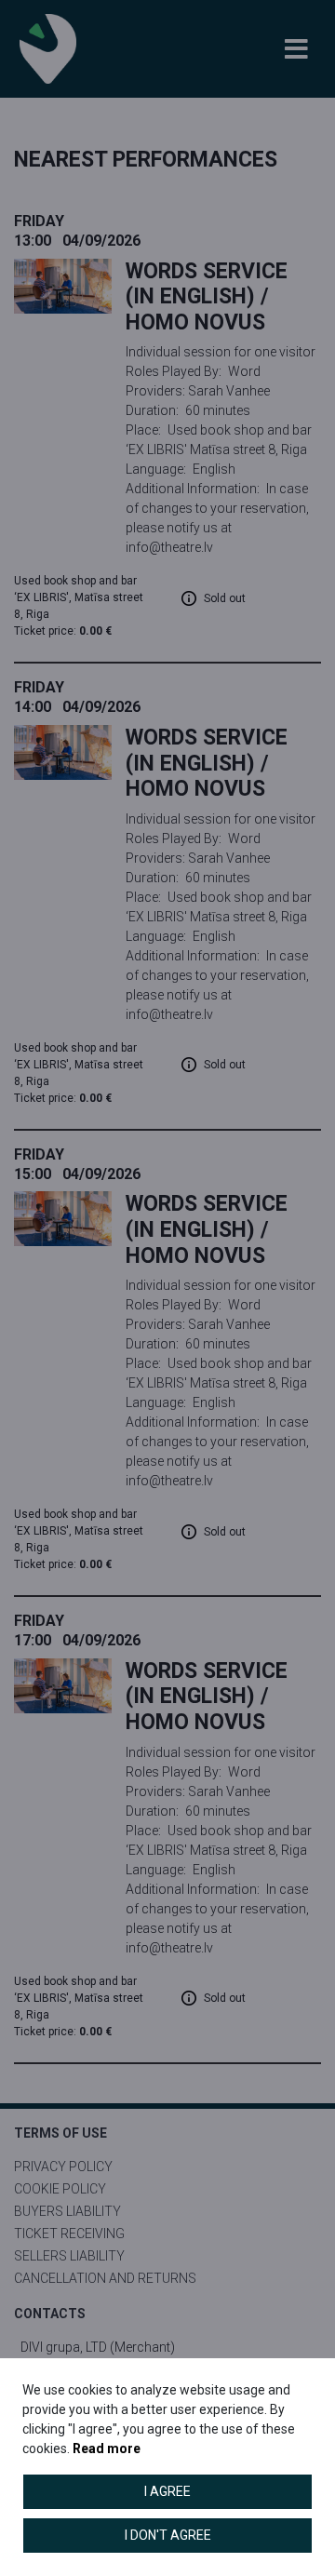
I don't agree (168, 2535)
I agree (167, 2491)
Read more (107, 2449)
